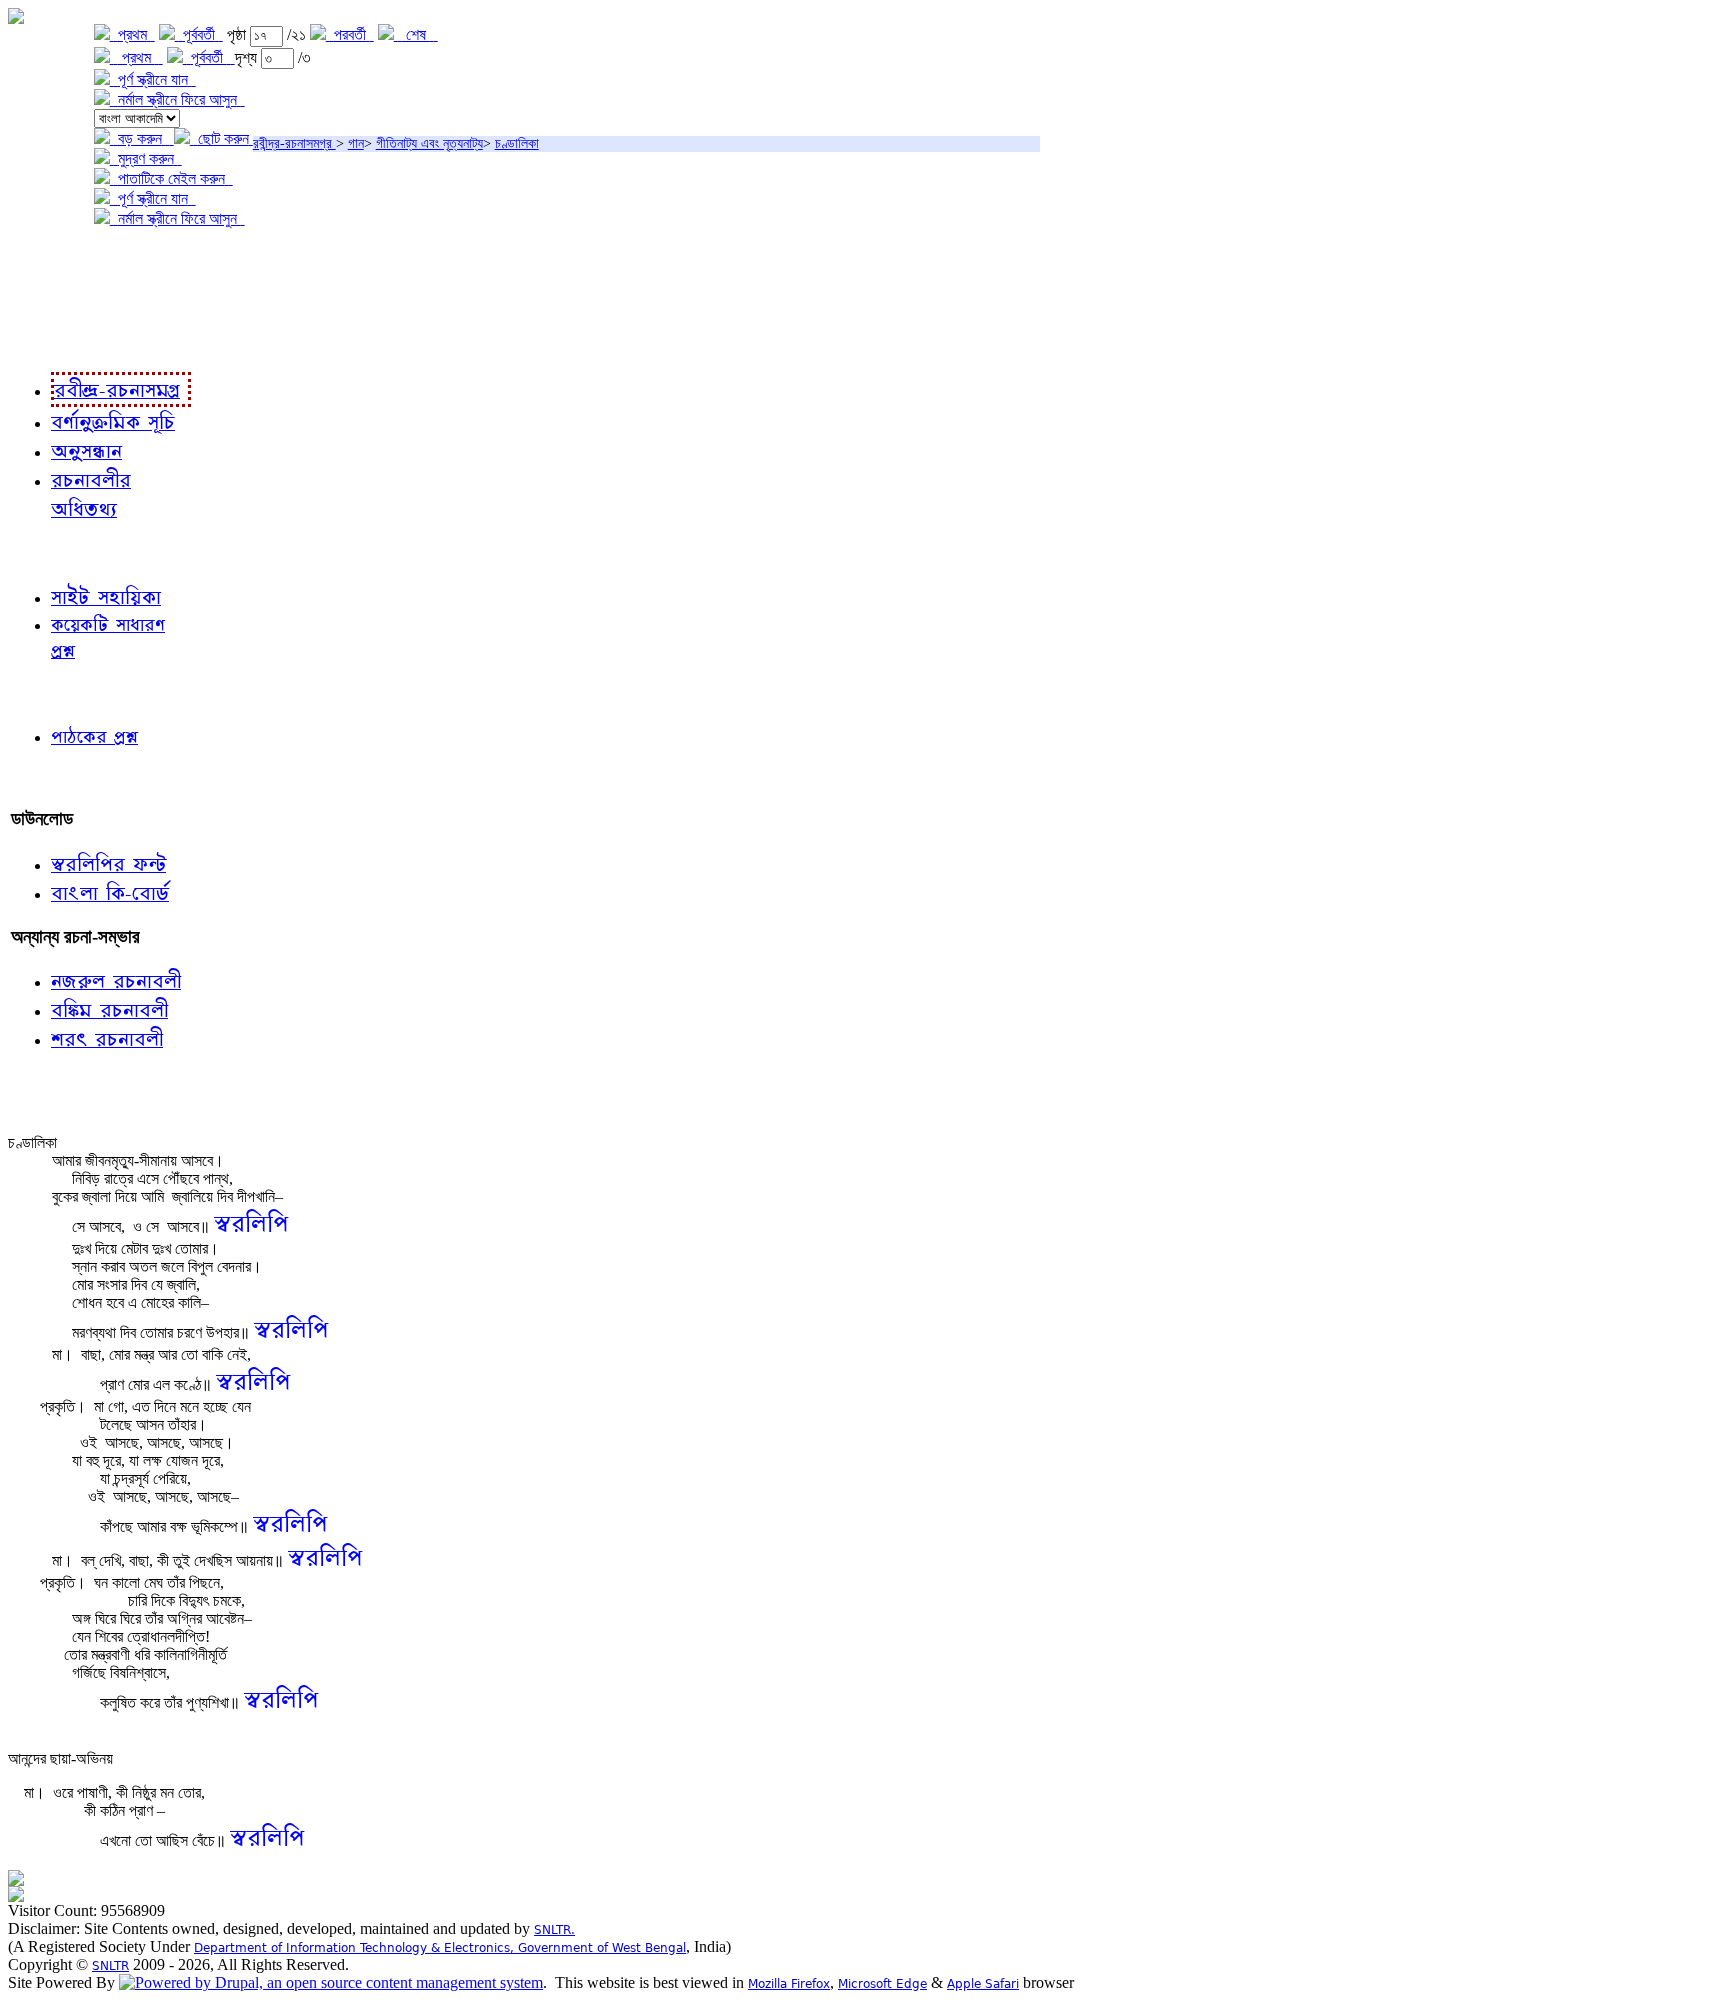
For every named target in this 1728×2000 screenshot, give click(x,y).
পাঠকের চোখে (53, 692)
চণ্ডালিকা (517, 143)
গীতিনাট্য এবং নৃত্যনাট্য (429, 143)
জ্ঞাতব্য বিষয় (48, 552)
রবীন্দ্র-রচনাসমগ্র (294, 143)
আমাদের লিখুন (54, 777)
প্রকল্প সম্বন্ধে (56, 260)
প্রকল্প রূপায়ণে (55, 300)
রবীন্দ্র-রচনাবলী (56, 341)
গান (356, 143)
